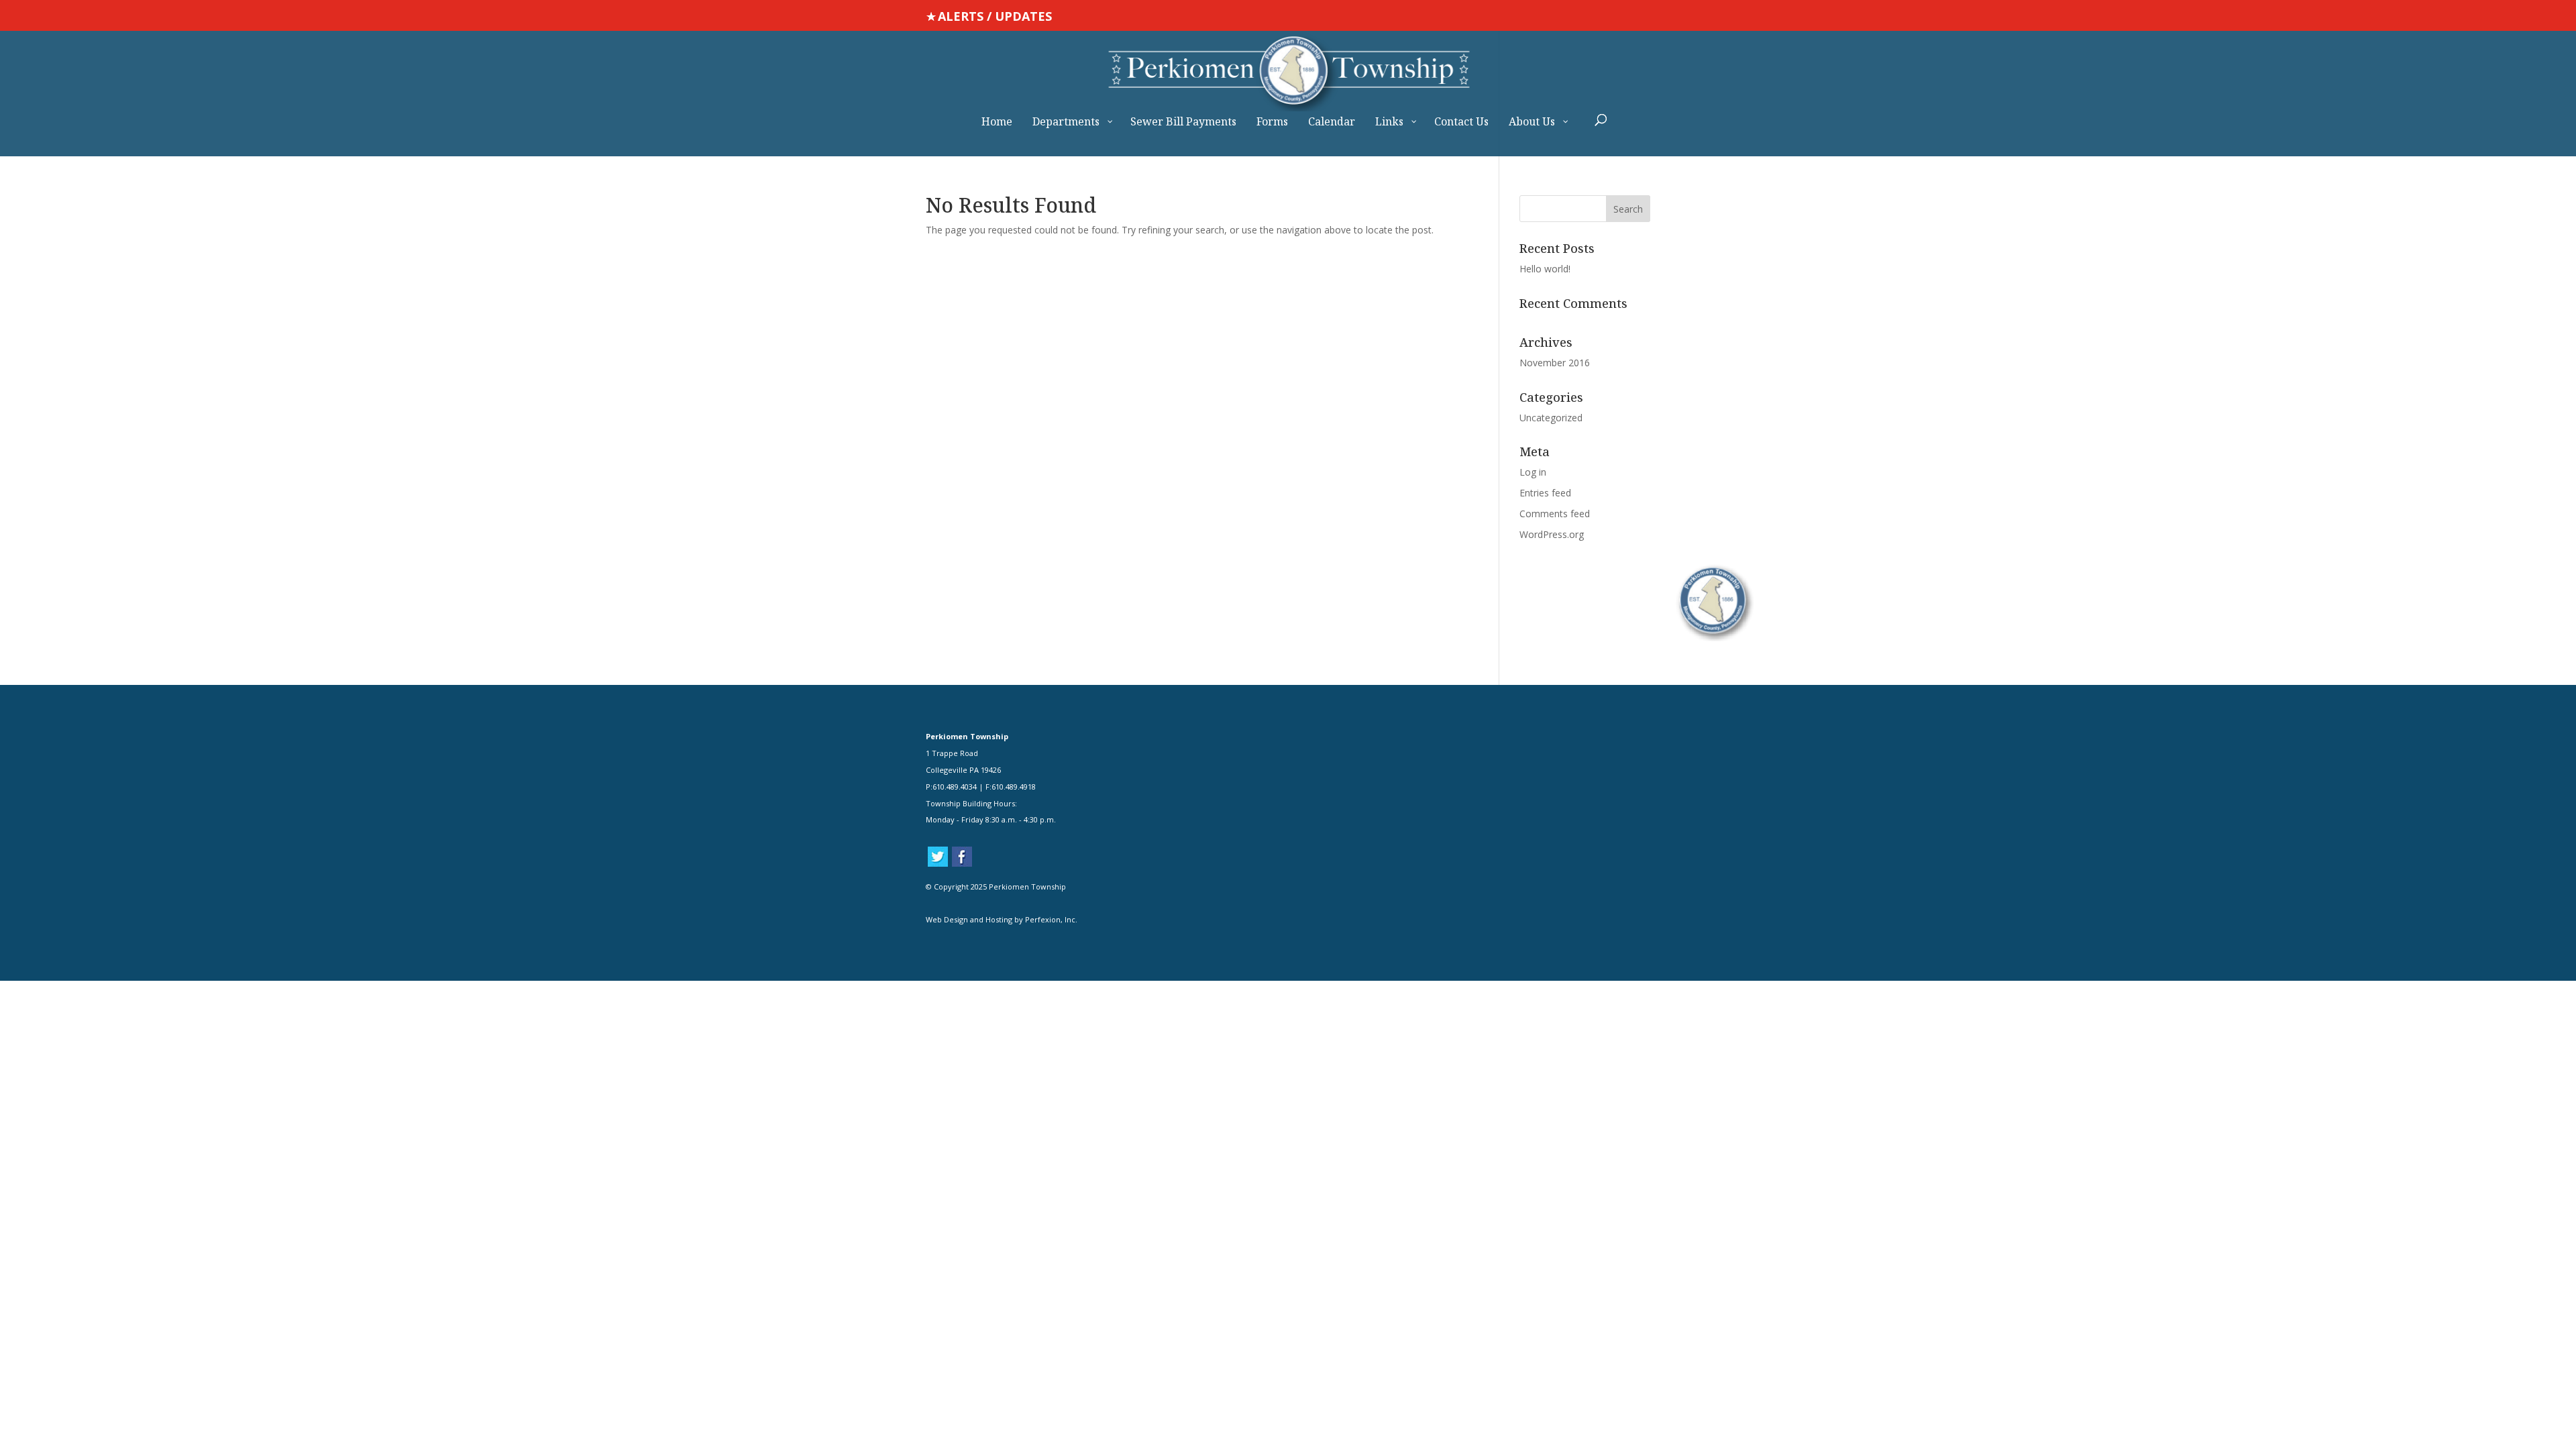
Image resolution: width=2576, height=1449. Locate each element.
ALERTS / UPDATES (995, 16)
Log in (1533, 472)
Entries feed (1545, 493)
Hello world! (1545, 269)
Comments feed (1555, 514)
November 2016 (1555, 363)
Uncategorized (1551, 418)
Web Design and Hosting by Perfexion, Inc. (1002, 919)
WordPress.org (1552, 534)
